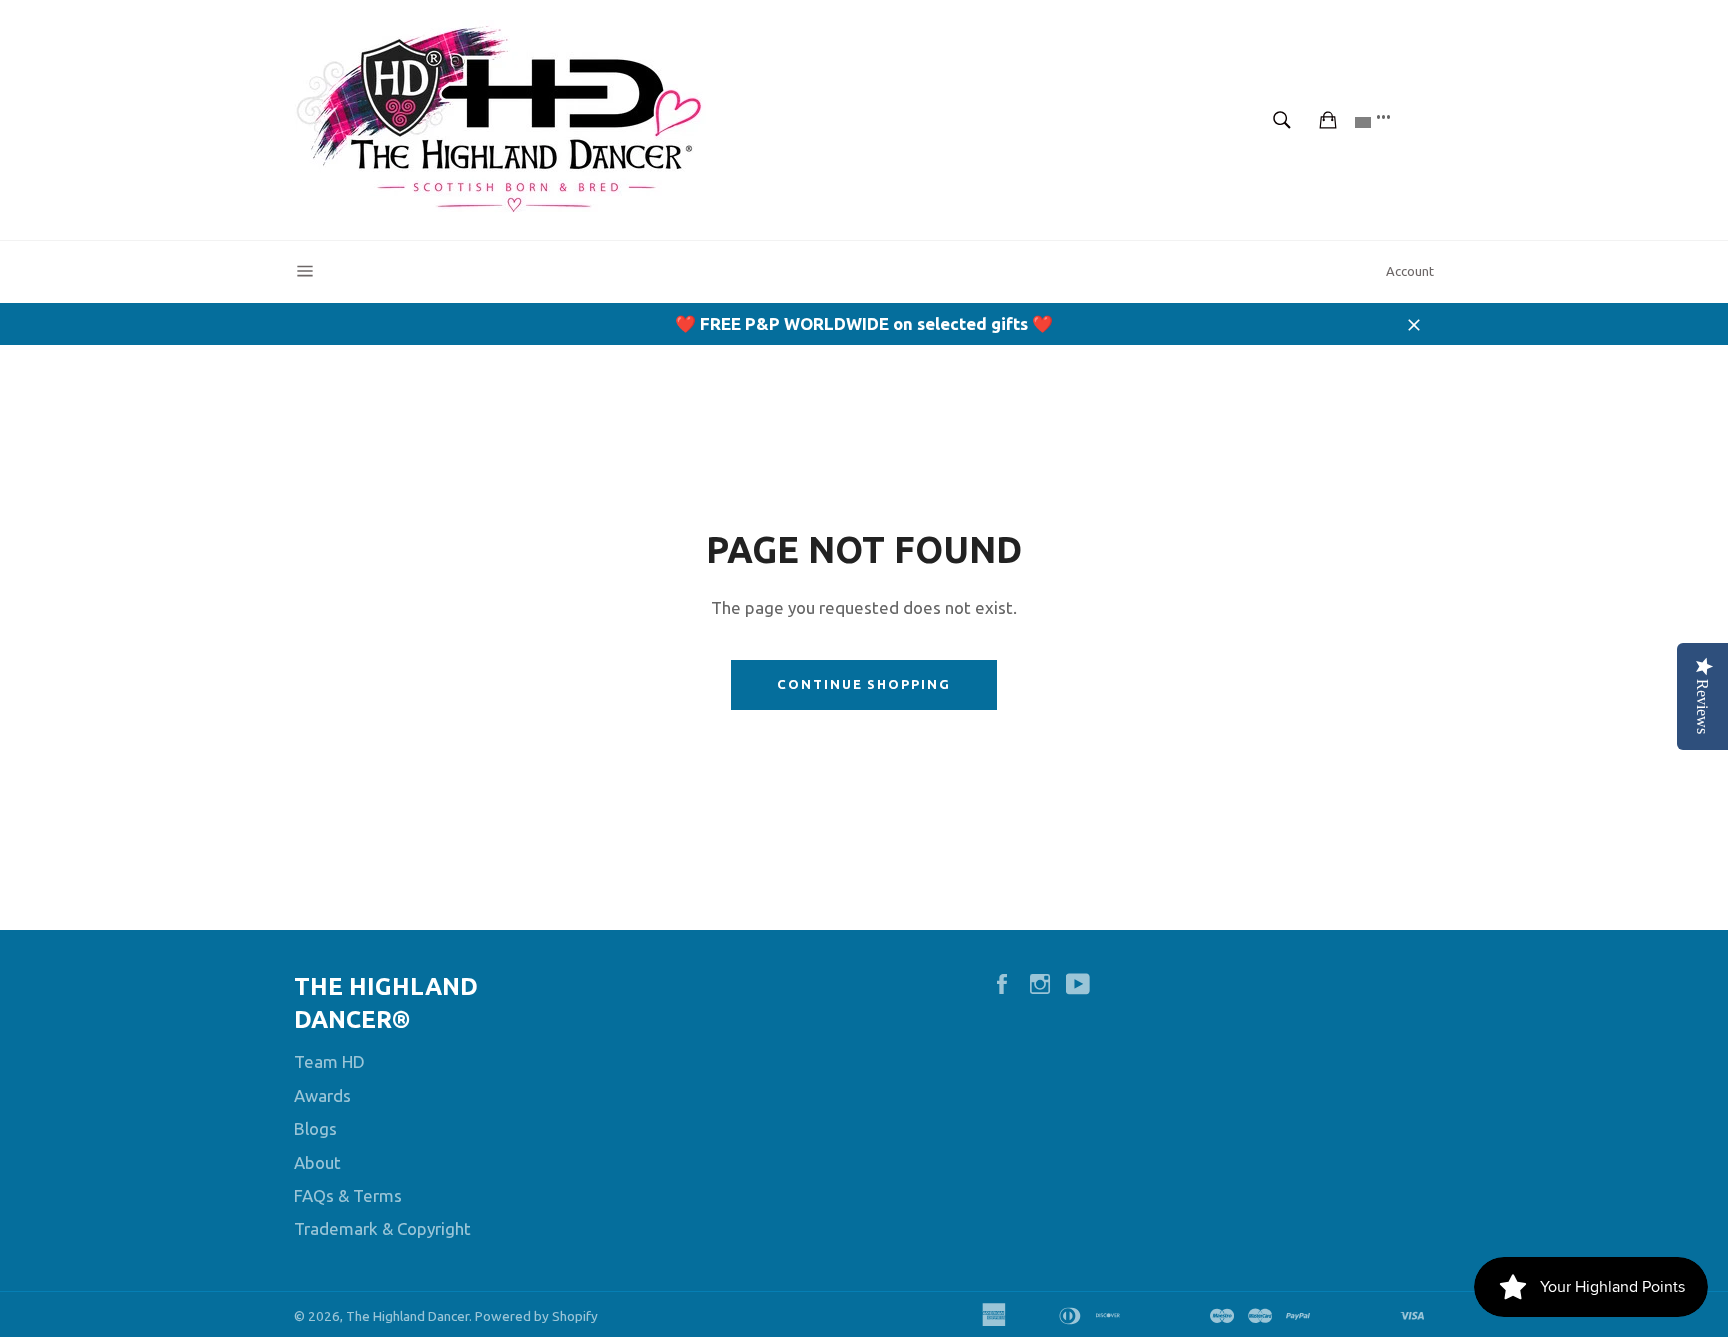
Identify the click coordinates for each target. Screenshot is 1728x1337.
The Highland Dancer (407, 1316)
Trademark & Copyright (382, 1228)
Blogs (315, 1128)
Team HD (329, 1061)
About (317, 1162)
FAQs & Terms (348, 1195)
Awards (322, 1095)
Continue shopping (864, 684)
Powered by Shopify (536, 1316)
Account (1410, 271)
